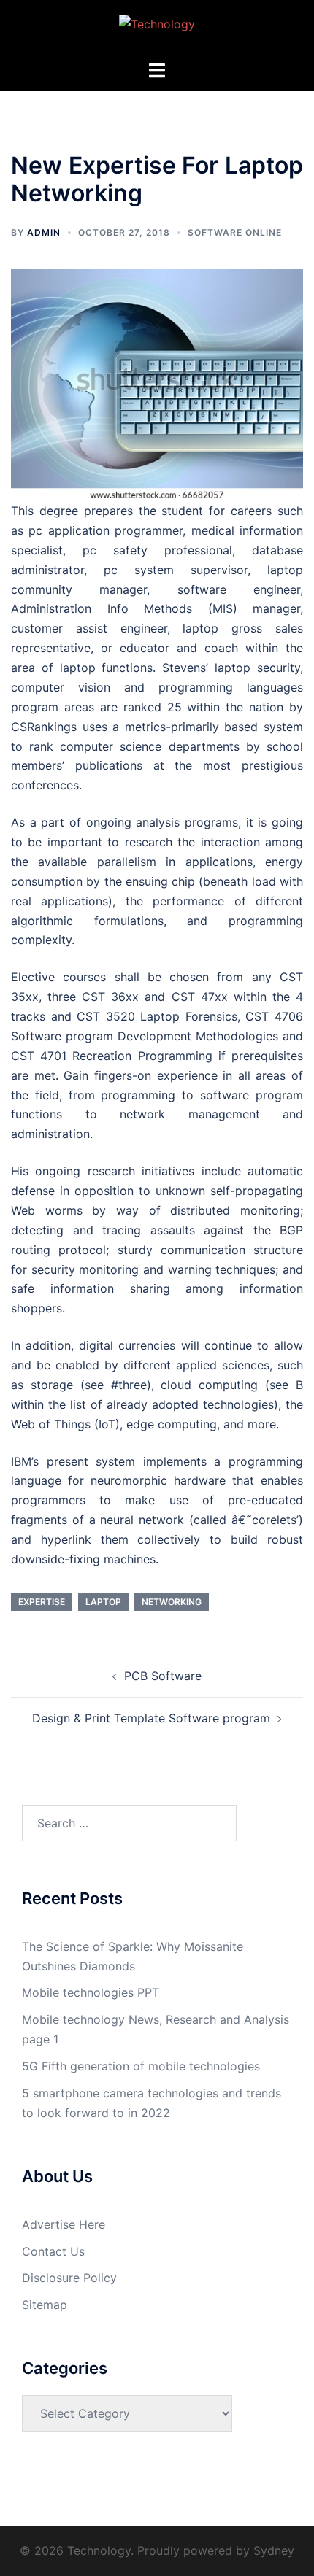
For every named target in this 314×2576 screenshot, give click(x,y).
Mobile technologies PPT (91, 1992)
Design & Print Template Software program (151, 1718)
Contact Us (53, 2251)
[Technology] (157, 28)
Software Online (235, 232)
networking (172, 1602)
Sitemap (45, 2305)
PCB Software (163, 1676)
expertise (42, 1602)
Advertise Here (64, 2224)
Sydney (274, 2550)
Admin (44, 232)
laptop (103, 1602)
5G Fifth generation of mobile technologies (141, 2066)
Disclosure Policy (69, 2278)
